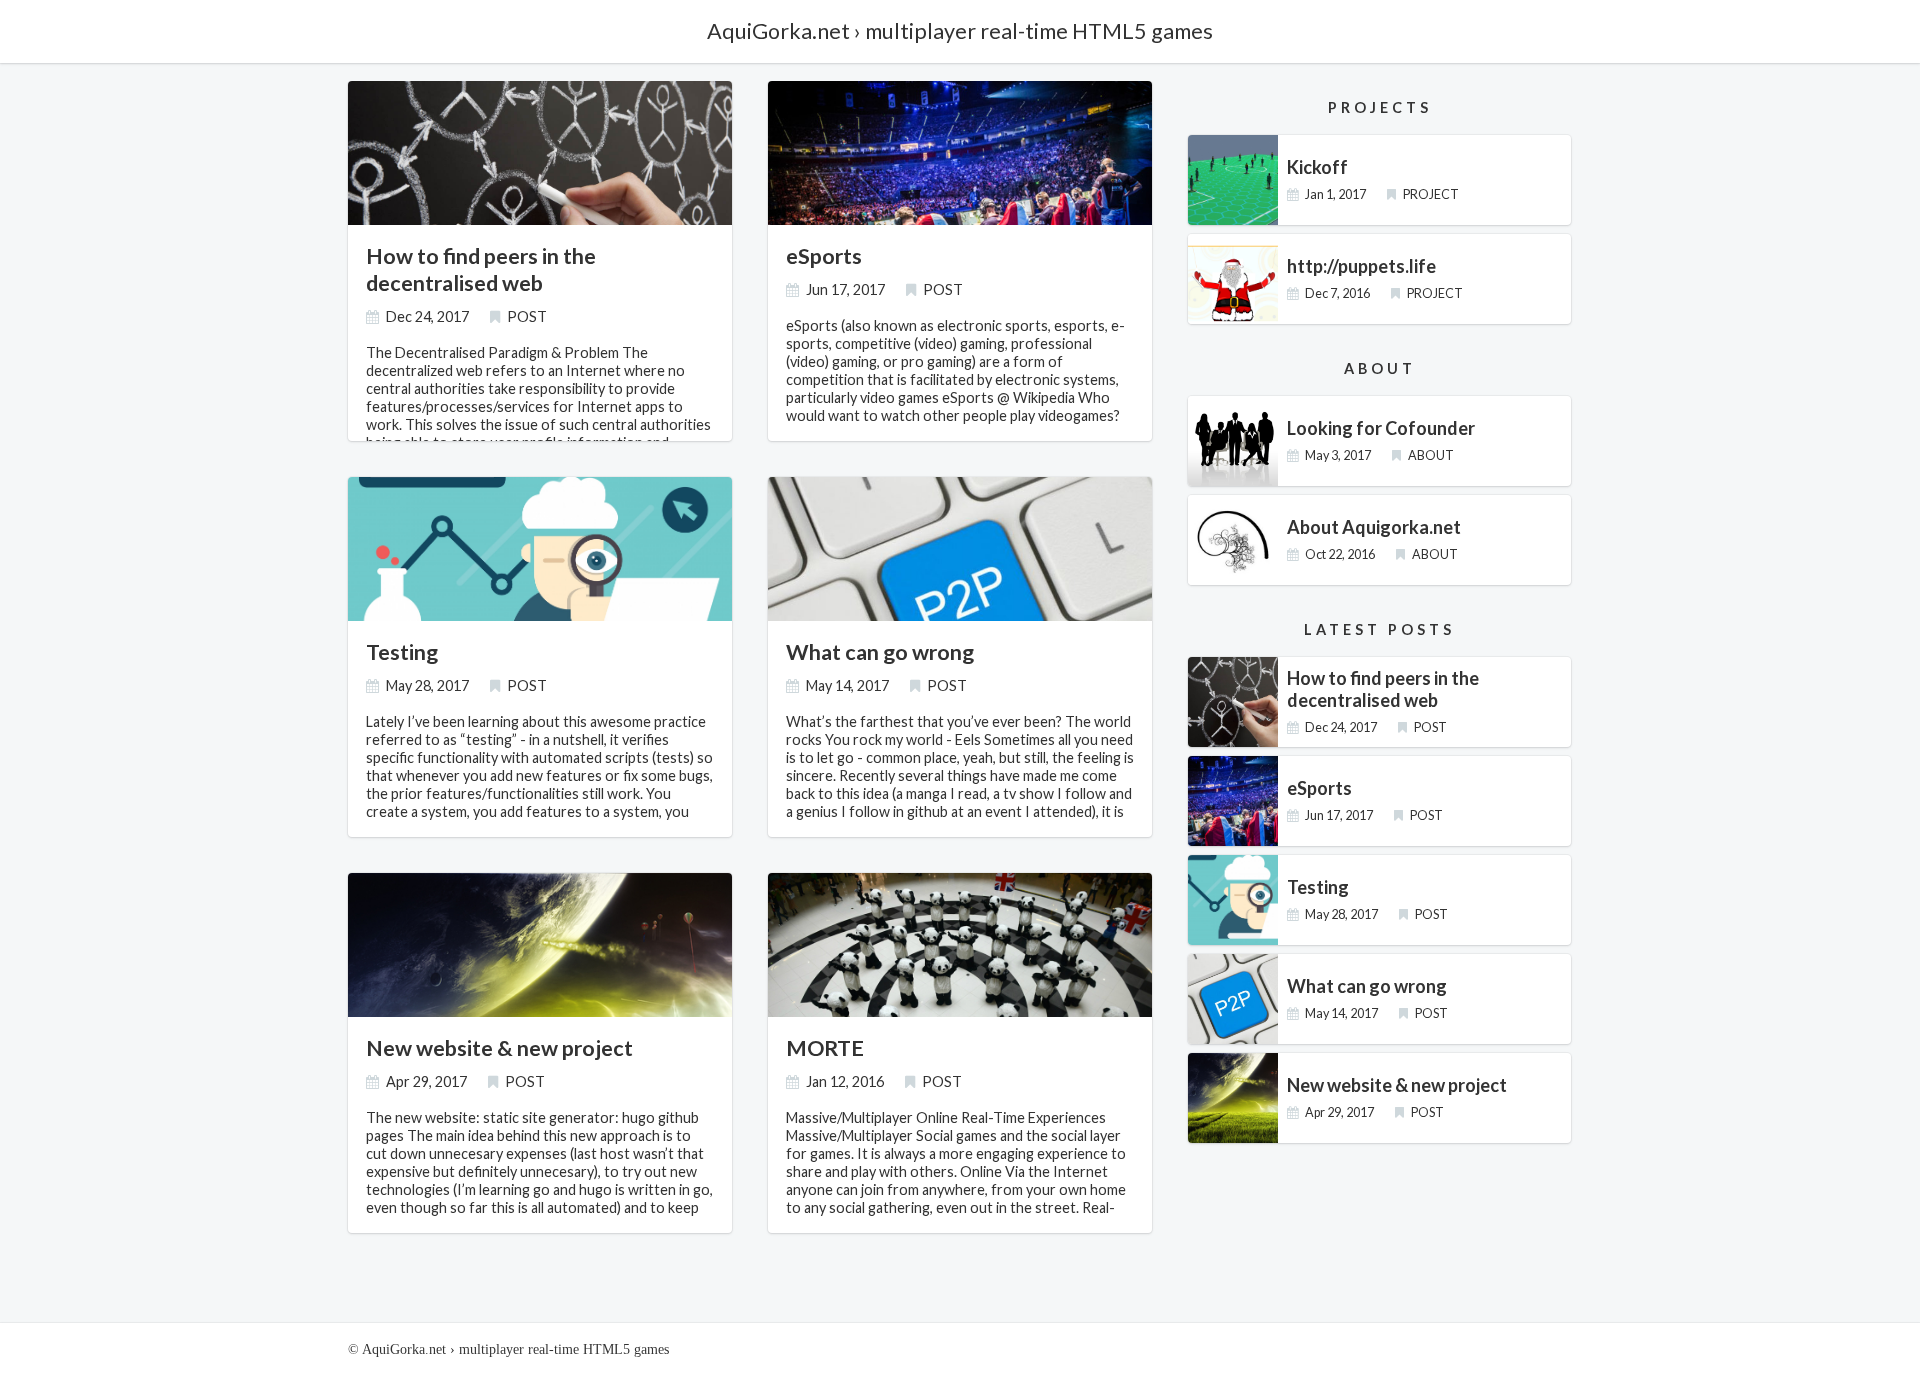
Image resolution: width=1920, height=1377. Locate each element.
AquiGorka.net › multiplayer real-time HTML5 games (960, 31)
